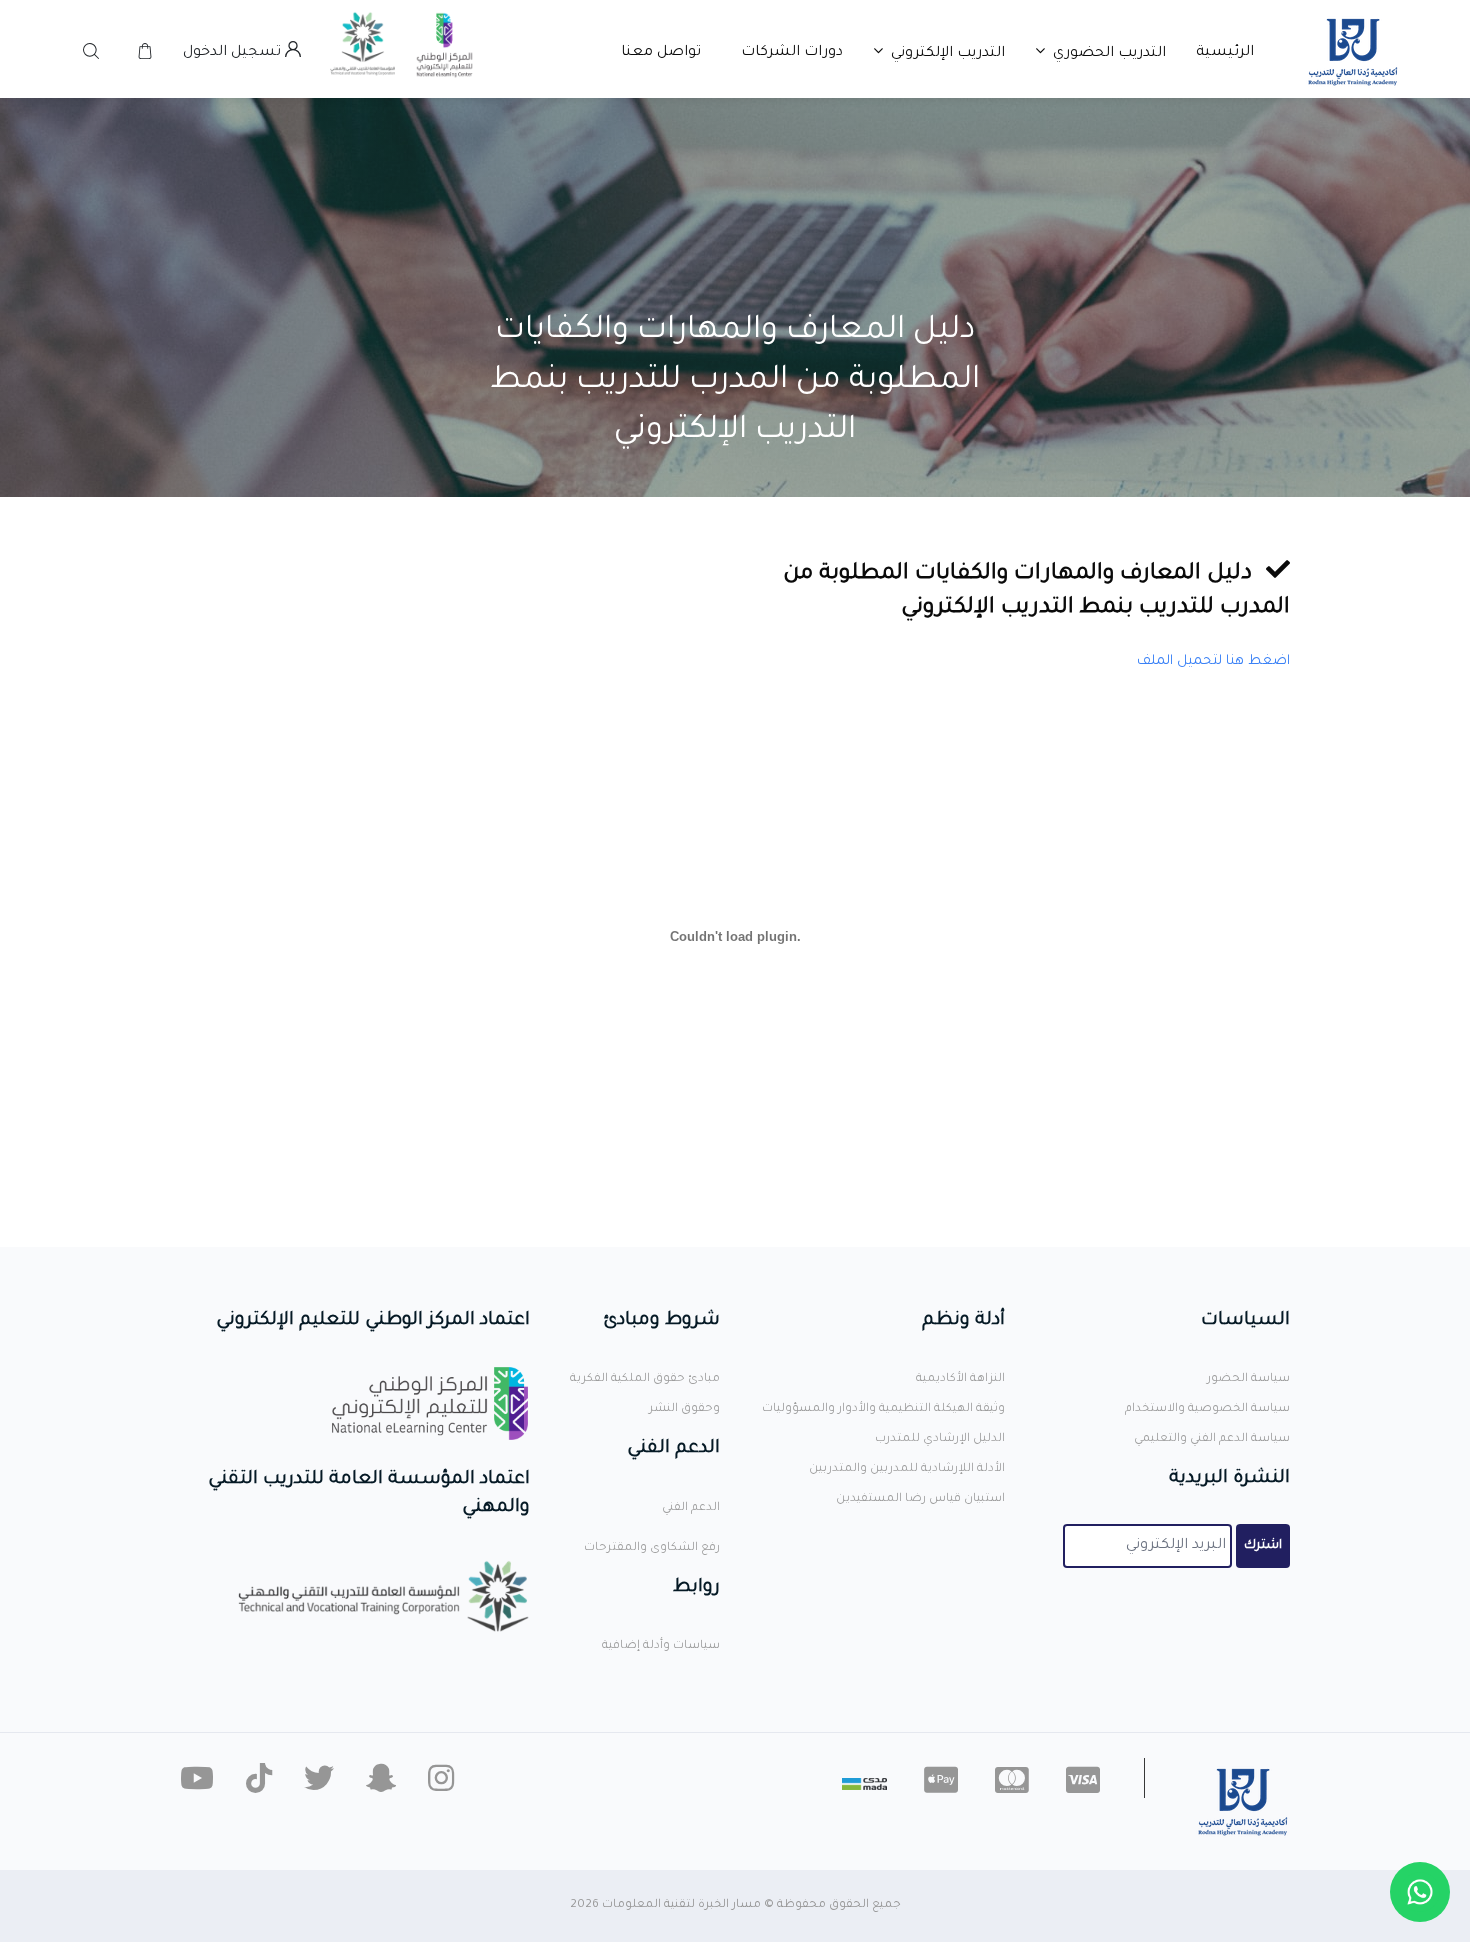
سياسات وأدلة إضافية (661, 1646)
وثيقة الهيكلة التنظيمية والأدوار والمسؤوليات (883, 1409)
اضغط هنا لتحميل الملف (1213, 661)
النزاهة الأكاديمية (960, 1379)
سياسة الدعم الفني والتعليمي (1212, 1439)
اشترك (1263, 1546)
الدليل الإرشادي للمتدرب (940, 1439)
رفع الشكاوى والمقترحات (652, 1548)
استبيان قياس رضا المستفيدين (920, 1499)
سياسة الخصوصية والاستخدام (1207, 1409)
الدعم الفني (691, 1508)
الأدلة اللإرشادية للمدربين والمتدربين (907, 1469)
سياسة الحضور (1248, 1379)
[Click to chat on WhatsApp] (1420, 1892)
